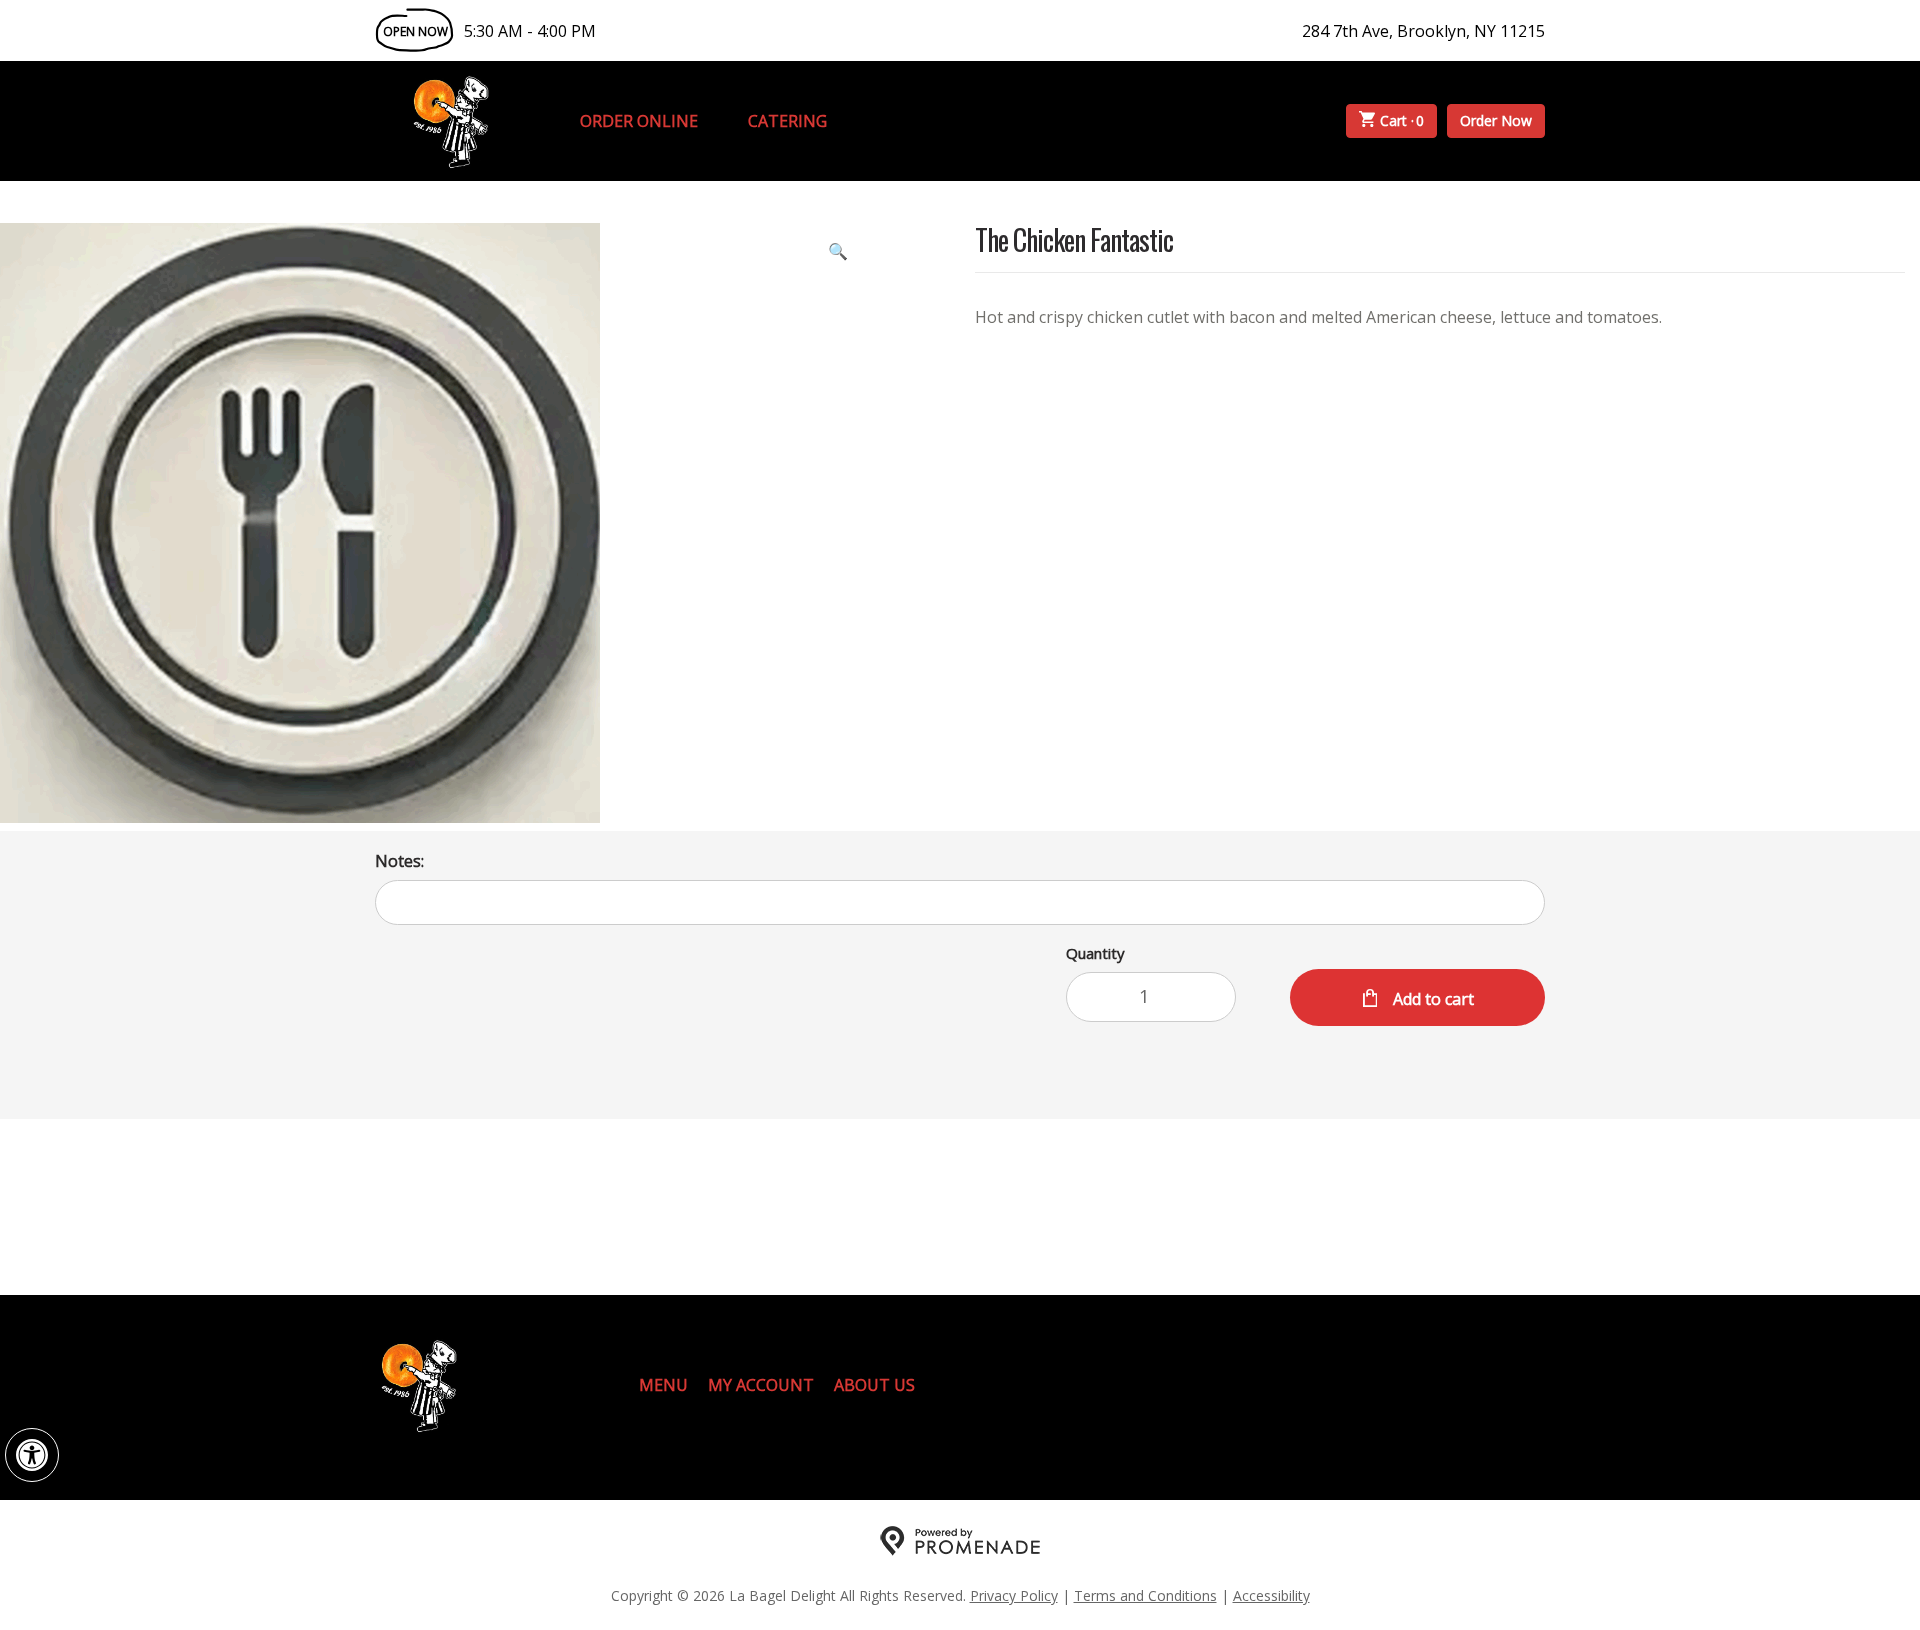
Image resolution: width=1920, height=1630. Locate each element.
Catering (787, 121)
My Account (761, 1385)
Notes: (399, 861)
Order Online (639, 121)
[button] (32, 1455)
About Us (874, 1385)
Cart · (1402, 120)
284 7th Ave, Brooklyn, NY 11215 (1423, 31)
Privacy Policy (1014, 1595)
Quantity (1095, 953)
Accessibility (1271, 1595)
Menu (663, 1385)
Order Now (1496, 120)
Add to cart (1431, 999)
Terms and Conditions (1145, 1595)
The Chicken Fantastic (1074, 241)
